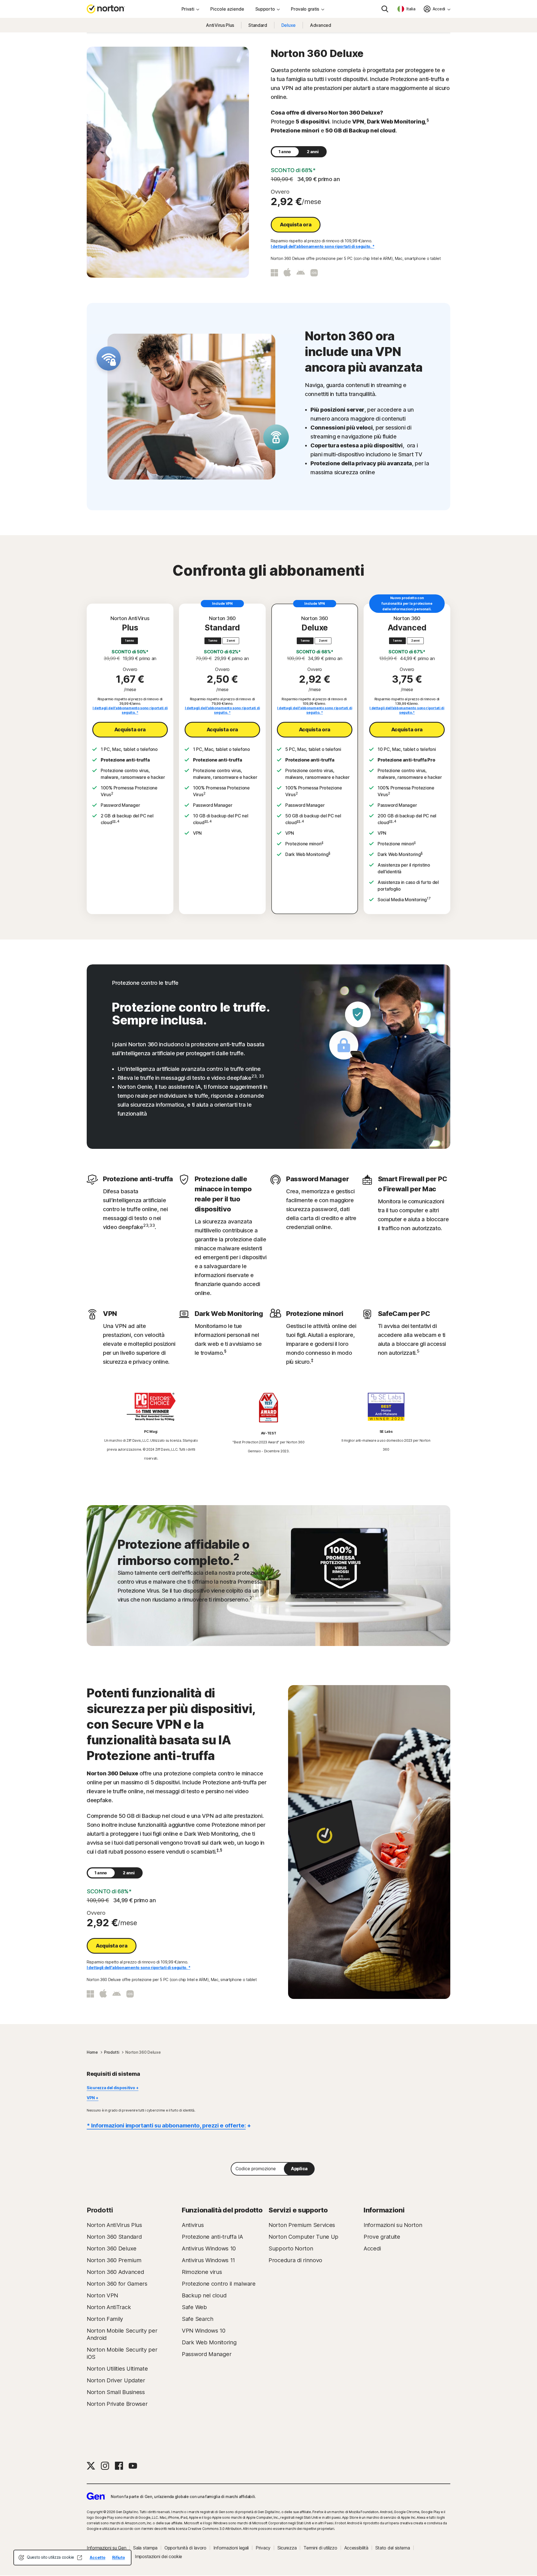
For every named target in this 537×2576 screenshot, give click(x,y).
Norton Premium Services (302, 2225)
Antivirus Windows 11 (208, 2260)
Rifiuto (119, 2557)
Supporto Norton (291, 2248)
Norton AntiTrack (109, 2307)
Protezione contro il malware (219, 2284)
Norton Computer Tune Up (303, 2237)
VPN (91, 2098)
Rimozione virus (202, 2272)
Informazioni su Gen (106, 2548)
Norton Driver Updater (116, 2380)
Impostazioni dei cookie (158, 2556)
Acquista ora (296, 225)
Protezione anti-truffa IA (212, 2237)
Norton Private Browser (117, 2404)
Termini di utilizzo (320, 2548)
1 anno (285, 152)
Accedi (372, 2248)
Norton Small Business (116, 2392)
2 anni (313, 152)
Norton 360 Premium (114, 2260)
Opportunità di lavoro (185, 2548)
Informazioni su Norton (393, 2225)
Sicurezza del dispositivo (111, 2088)
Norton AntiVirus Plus (114, 2225)
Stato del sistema (393, 2548)
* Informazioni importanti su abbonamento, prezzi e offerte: (166, 2126)
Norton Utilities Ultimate (117, 2369)
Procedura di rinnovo (295, 2260)
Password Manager (207, 2354)
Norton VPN (102, 2295)
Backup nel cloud (204, 2295)
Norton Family (105, 2319)
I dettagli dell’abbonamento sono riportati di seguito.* (407, 710)
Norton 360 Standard (114, 2237)
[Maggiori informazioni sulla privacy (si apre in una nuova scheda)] (80, 2558)
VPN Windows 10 (204, 2331)
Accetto (98, 2557)
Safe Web (194, 2307)
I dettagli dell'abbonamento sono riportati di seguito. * (322, 246)
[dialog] (72, 2558)
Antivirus (193, 2225)
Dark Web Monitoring (209, 2342)
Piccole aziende (227, 9)
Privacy (263, 2548)
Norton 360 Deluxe (112, 2248)
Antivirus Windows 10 (209, 2248)
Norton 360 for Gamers (117, 2284)
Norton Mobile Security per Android (122, 2334)
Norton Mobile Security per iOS (122, 2353)
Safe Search (198, 2319)
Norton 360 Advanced (115, 2272)
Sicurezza (287, 2548)
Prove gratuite (382, 2237)
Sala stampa (145, 2548)
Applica (299, 2169)
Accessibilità (356, 2548)
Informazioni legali (231, 2548)
